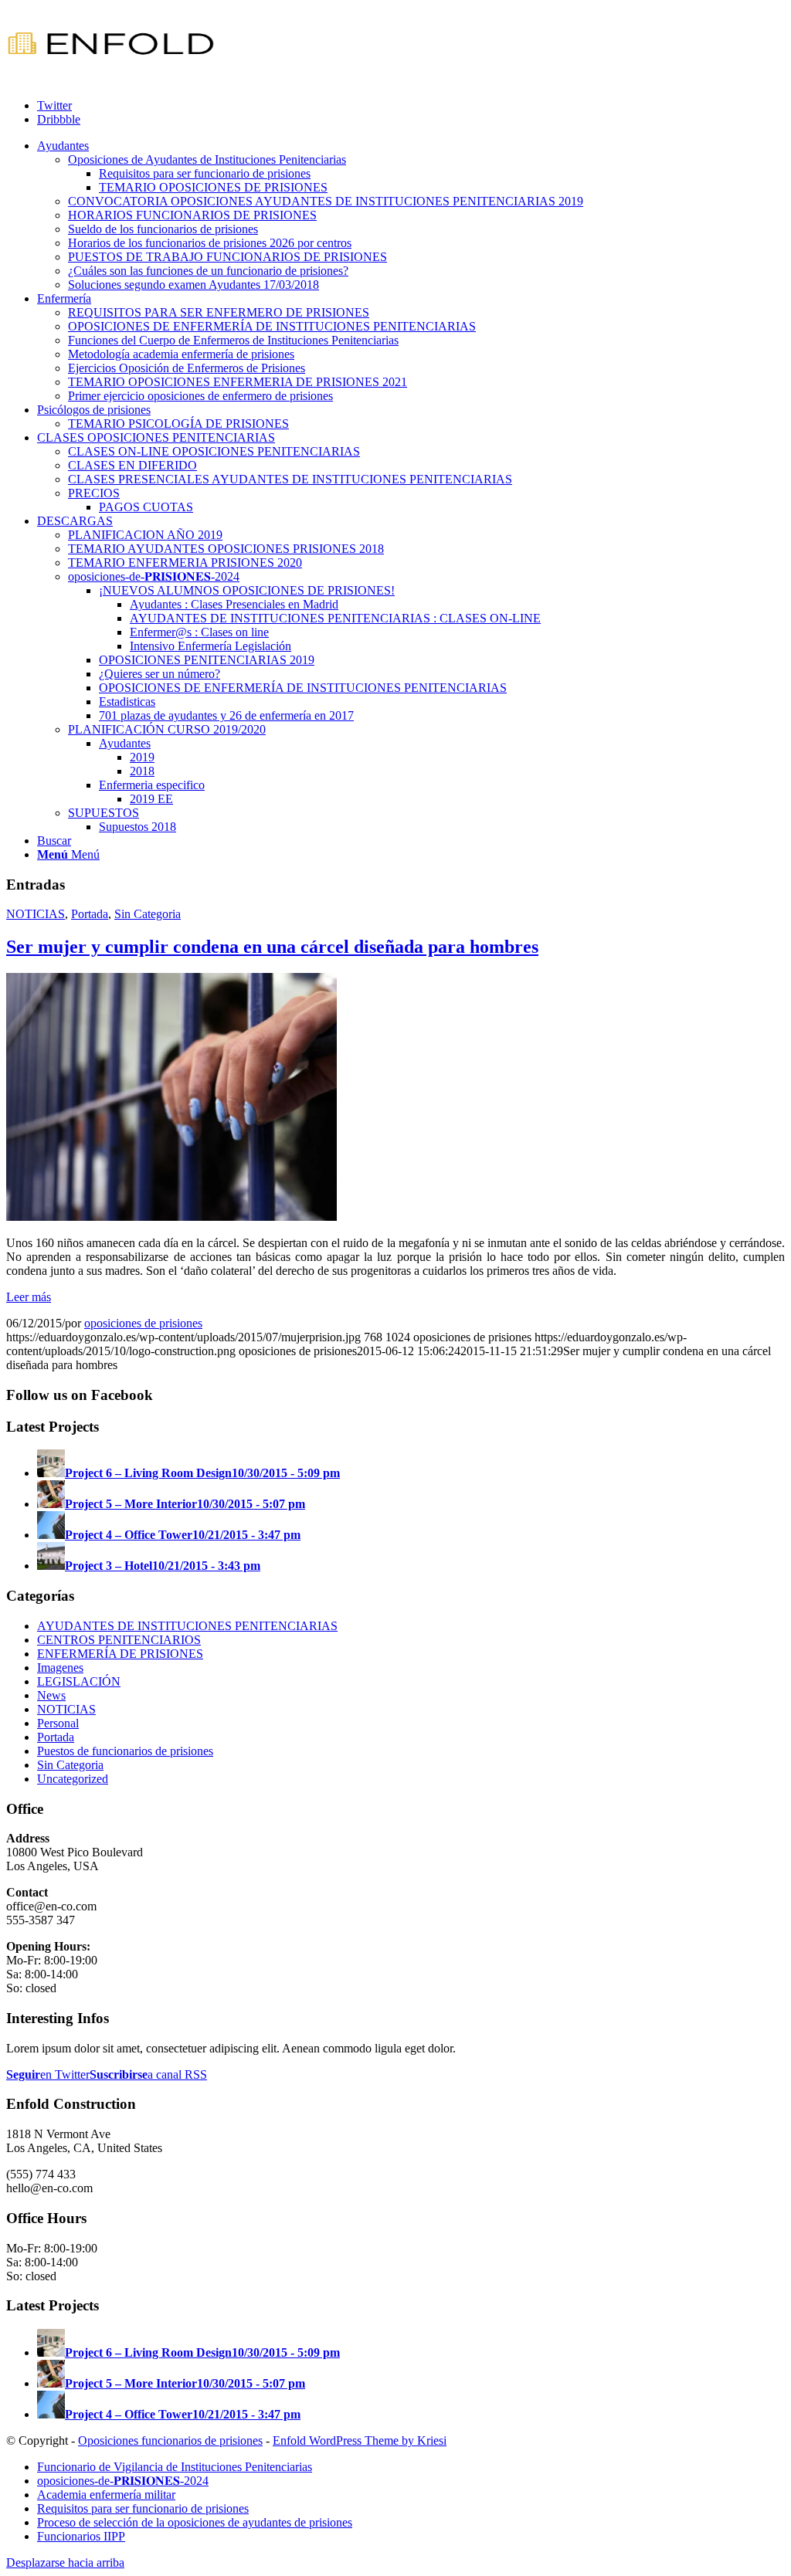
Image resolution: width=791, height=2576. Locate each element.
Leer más (29, 1297)
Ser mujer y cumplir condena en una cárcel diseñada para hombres (272, 947)
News (51, 1695)
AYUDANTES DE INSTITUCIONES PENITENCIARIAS (187, 1626)
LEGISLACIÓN (79, 1681)
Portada (90, 914)
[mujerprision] (171, 1217)
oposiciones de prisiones (143, 1323)
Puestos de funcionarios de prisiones (125, 1751)
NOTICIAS (36, 914)
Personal (58, 1723)
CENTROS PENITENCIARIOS (119, 1640)
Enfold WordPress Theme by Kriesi (360, 2440)
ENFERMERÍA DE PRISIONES (120, 1654)
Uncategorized (73, 1779)
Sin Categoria (148, 914)
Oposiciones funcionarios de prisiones (170, 2440)
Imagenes (60, 1668)
